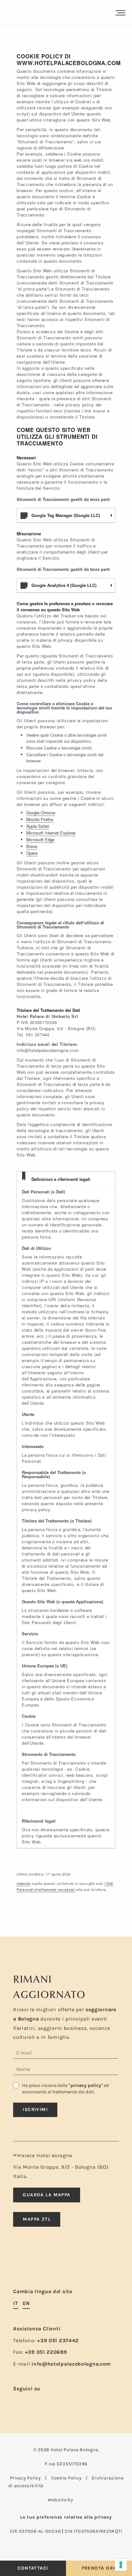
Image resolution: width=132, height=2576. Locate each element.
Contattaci (33, 2568)
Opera (32, 853)
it (16, 2303)
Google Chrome (41, 813)
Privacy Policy (25, 2478)
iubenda (24, 1883)
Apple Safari (38, 826)
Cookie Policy (66, 2478)
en (26, 2303)
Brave (32, 846)
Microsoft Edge (40, 839)
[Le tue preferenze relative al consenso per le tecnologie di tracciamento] (121, 2565)
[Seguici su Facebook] (17, 2404)
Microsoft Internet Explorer (51, 833)
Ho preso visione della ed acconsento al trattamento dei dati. (66, 2089)
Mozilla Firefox (40, 819)
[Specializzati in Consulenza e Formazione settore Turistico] (80, 2500)
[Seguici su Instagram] (28, 2404)
